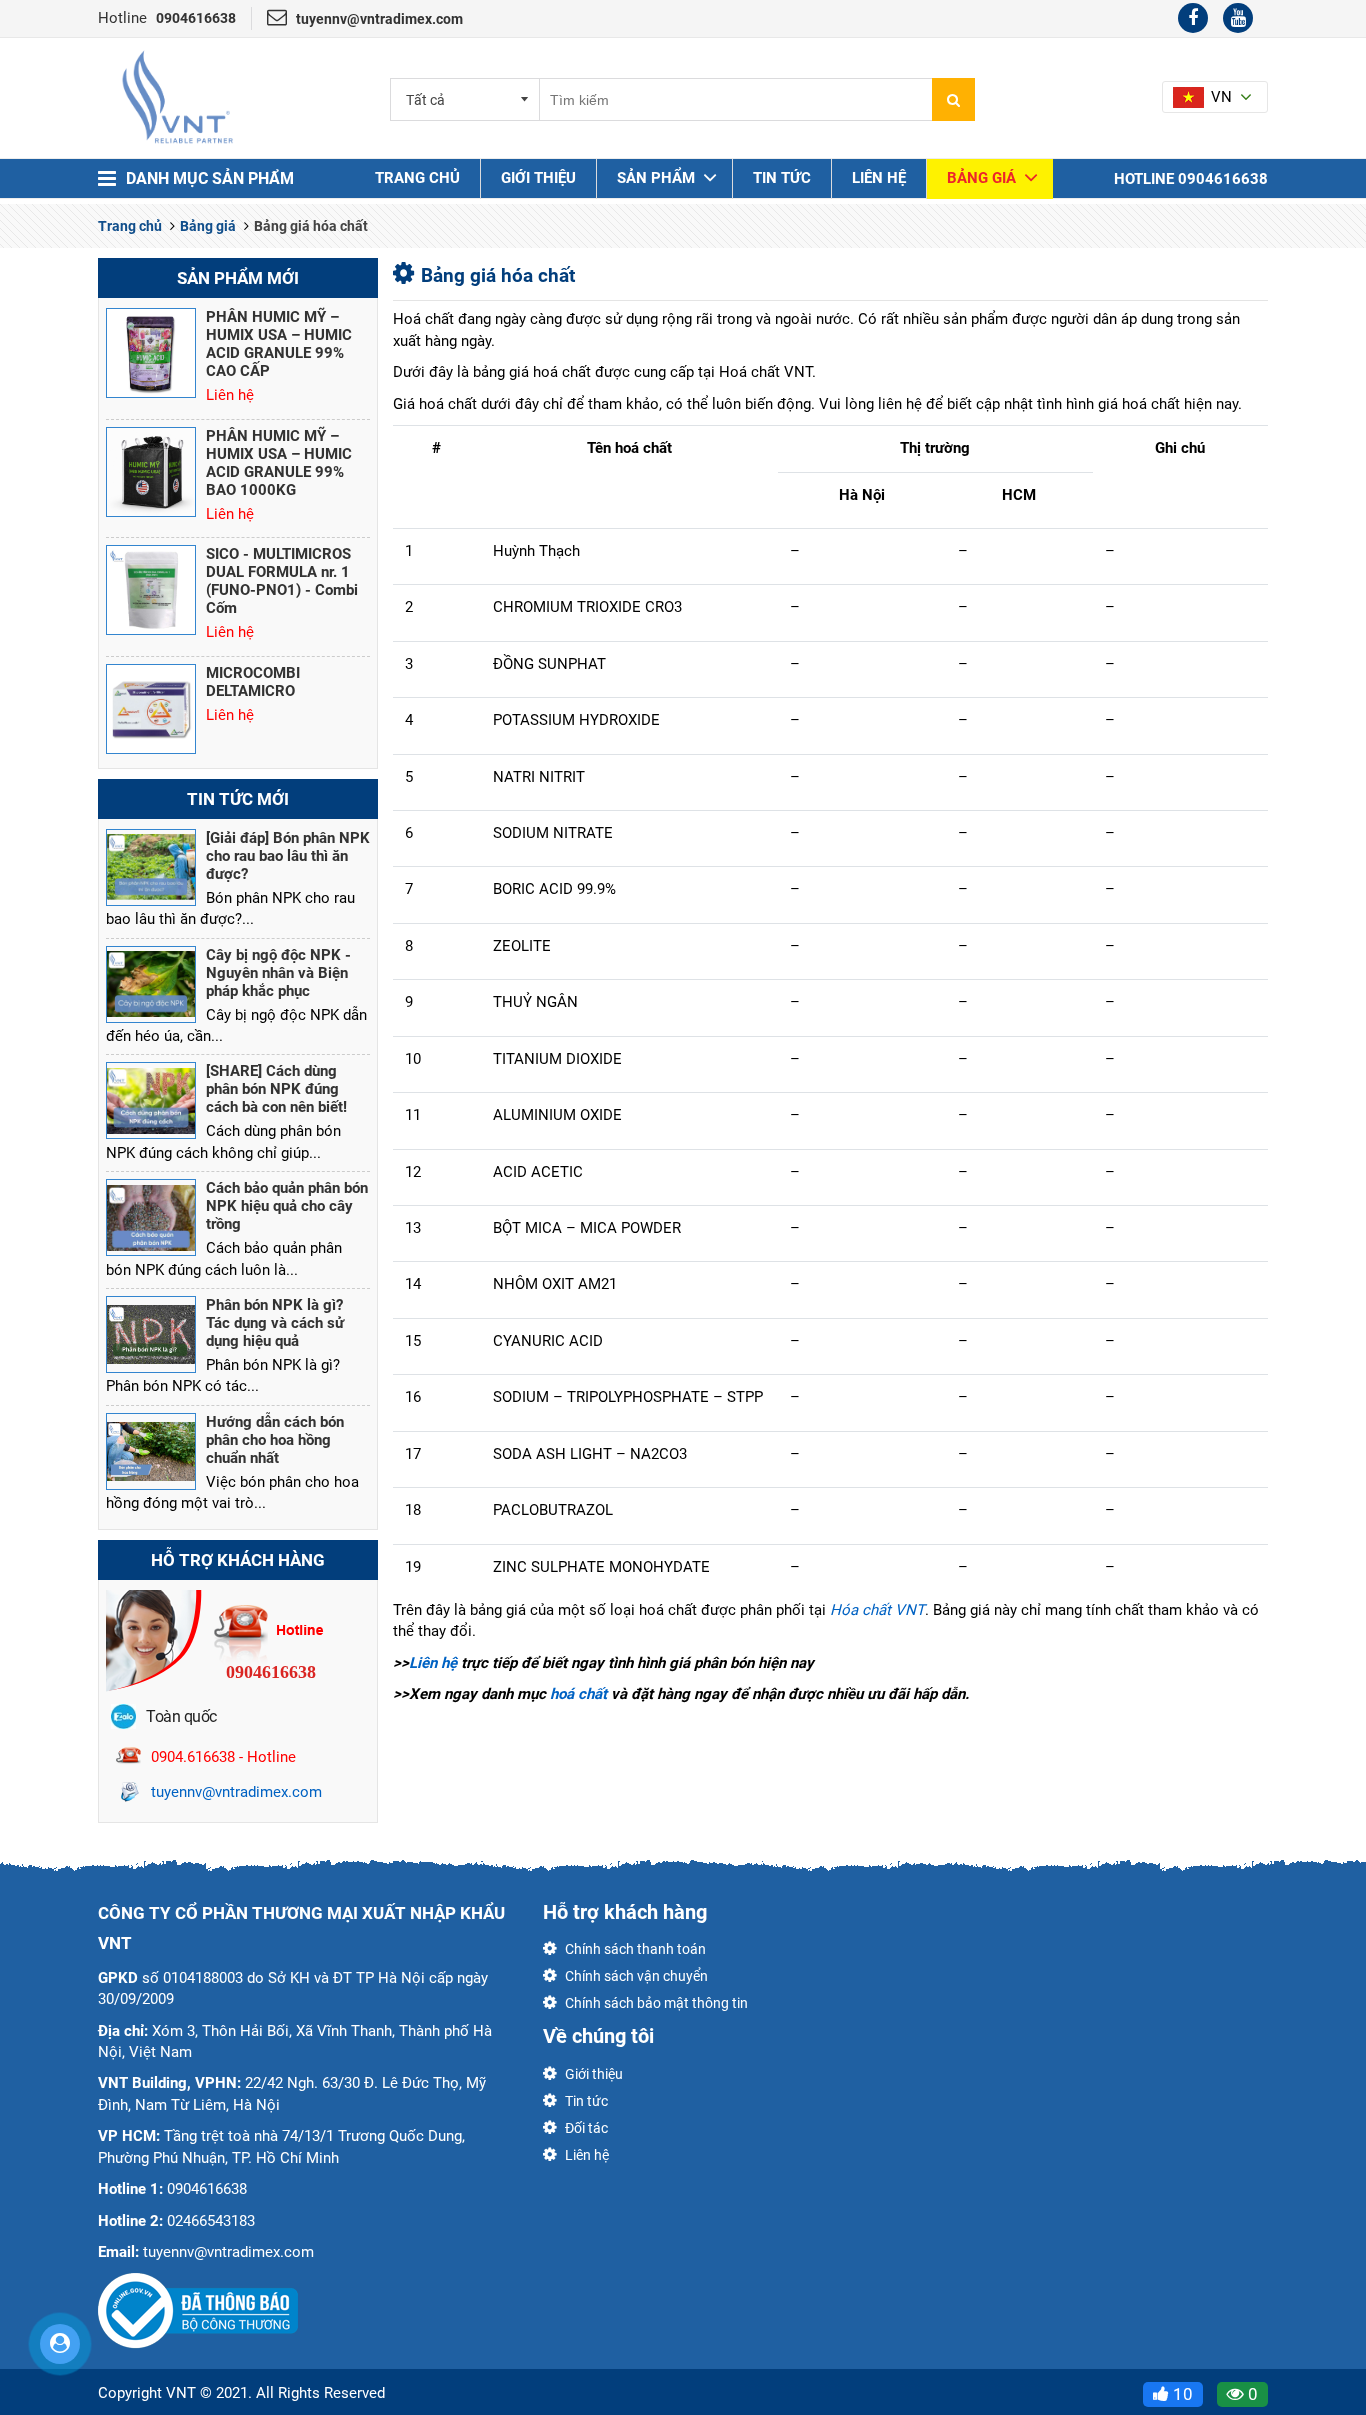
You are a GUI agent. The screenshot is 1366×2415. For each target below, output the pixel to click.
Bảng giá (981, 178)
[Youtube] (1238, 18)
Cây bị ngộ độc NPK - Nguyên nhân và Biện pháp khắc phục (278, 973)
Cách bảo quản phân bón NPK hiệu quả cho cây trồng (287, 1206)
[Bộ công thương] (198, 2310)
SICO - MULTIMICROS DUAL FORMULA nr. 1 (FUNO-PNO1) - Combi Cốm (282, 581)
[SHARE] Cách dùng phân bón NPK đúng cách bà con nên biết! (276, 1089)
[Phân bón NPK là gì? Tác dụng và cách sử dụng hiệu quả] (151, 1334)
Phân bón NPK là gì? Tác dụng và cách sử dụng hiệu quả (275, 1323)
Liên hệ (879, 178)
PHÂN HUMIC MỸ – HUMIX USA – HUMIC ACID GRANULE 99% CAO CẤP (279, 344)
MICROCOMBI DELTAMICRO (253, 682)
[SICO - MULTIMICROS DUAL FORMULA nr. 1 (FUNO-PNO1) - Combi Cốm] (151, 590)
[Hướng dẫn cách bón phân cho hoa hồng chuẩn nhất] (151, 1451)
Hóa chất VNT (877, 1610)
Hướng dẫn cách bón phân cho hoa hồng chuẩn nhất (275, 1440)
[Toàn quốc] (123, 1715)
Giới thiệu (538, 178)
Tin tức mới (238, 799)
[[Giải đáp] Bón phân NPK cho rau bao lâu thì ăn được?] (151, 867)
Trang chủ (417, 178)
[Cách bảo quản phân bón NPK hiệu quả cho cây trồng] (151, 1217)
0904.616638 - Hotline (223, 1757)
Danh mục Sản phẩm (210, 178)
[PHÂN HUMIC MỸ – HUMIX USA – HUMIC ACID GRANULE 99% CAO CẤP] (151, 353)
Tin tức (782, 178)
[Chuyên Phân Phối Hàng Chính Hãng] (177, 97)
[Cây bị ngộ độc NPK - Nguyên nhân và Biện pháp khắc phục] (151, 984)
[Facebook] (1193, 18)
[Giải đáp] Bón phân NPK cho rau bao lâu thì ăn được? (288, 856)
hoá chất (578, 1694)
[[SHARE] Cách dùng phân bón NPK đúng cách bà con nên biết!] (151, 1100)
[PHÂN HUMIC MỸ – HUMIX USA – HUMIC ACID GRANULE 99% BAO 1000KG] (151, 472)
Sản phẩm (656, 178)
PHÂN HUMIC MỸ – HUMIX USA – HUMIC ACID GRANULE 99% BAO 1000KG (279, 463)
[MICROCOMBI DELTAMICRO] (151, 709)
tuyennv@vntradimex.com (379, 19)
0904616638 (196, 18)
